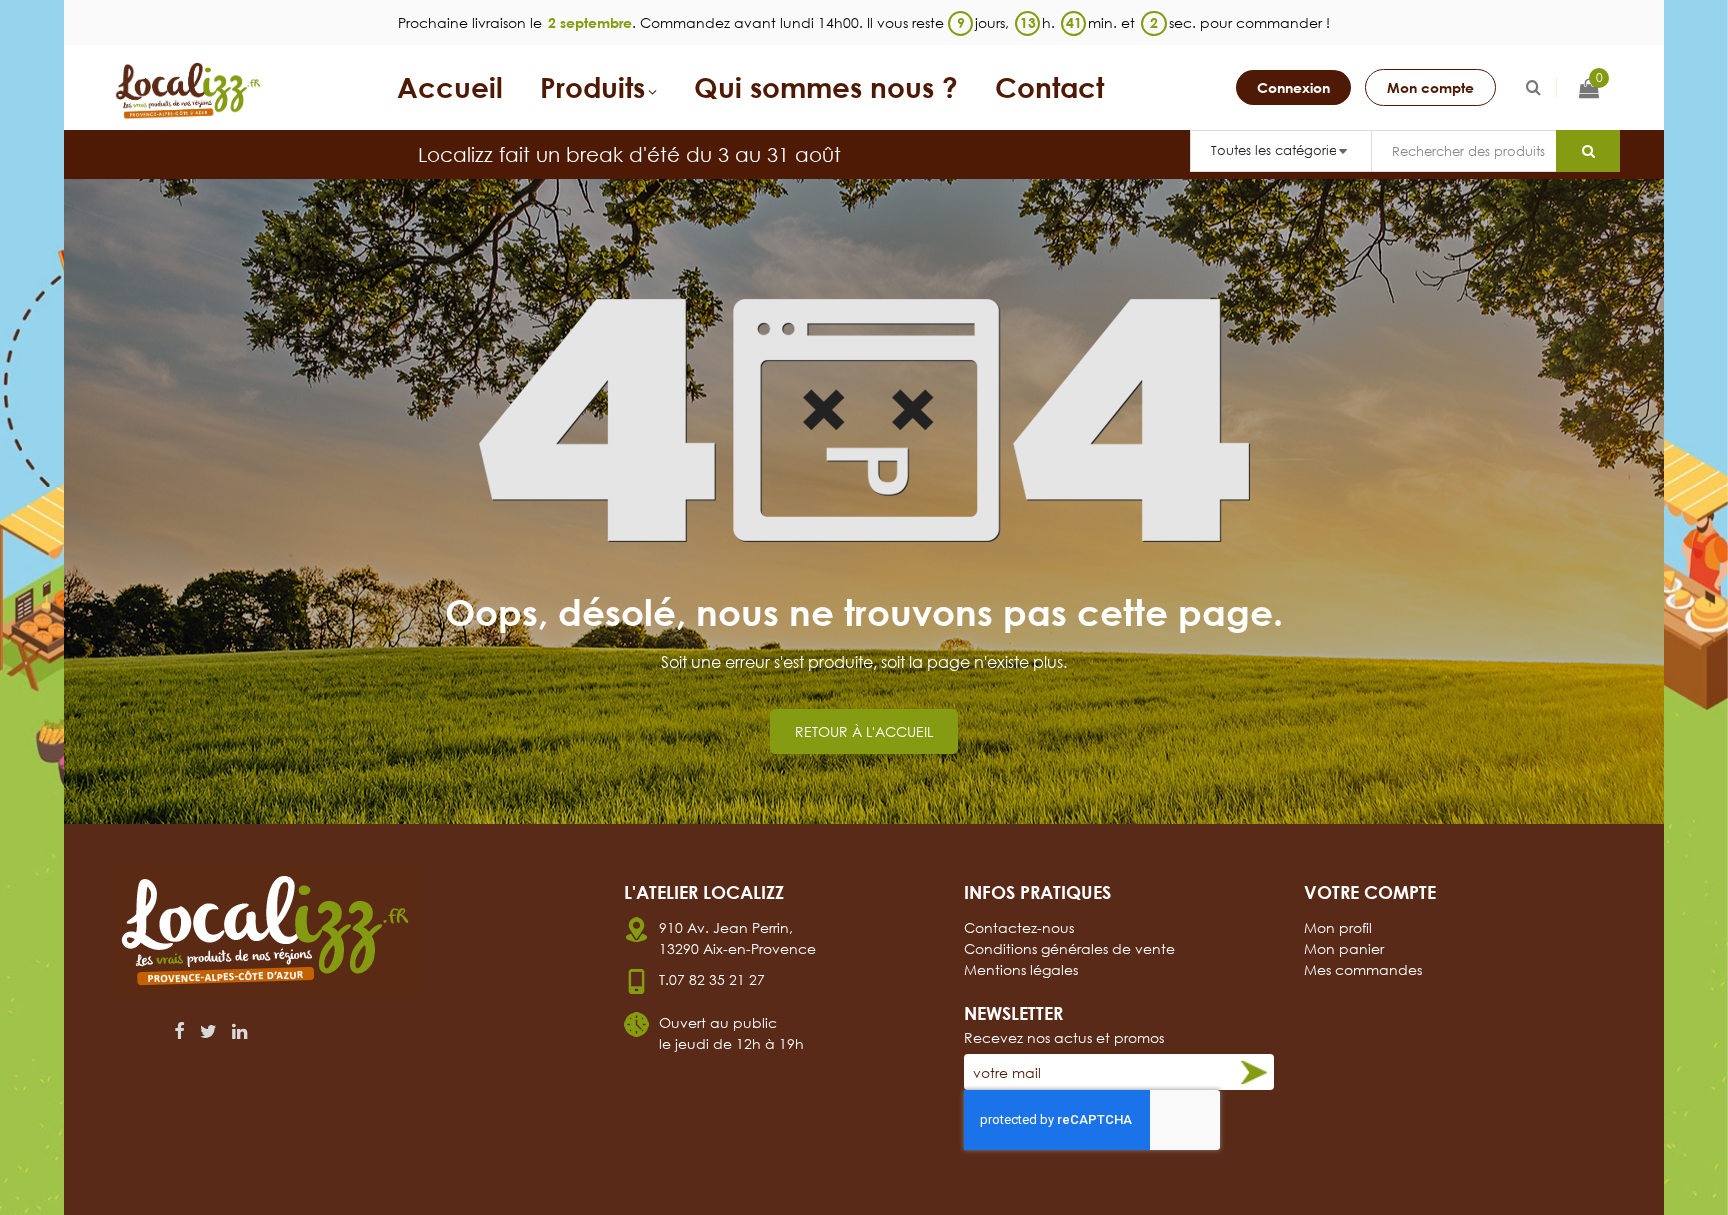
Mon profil (1338, 927)
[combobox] (1463, 151)
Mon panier (1344, 948)
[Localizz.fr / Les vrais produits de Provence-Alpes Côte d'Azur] (189, 91)
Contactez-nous (1019, 927)
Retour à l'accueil (864, 731)
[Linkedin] (239, 1031)
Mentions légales (1021, 969)
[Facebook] (179, 1031)
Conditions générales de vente (1069, 948)
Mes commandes (1363, 969)
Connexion (1293, 87)
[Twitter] (208, 1031)
